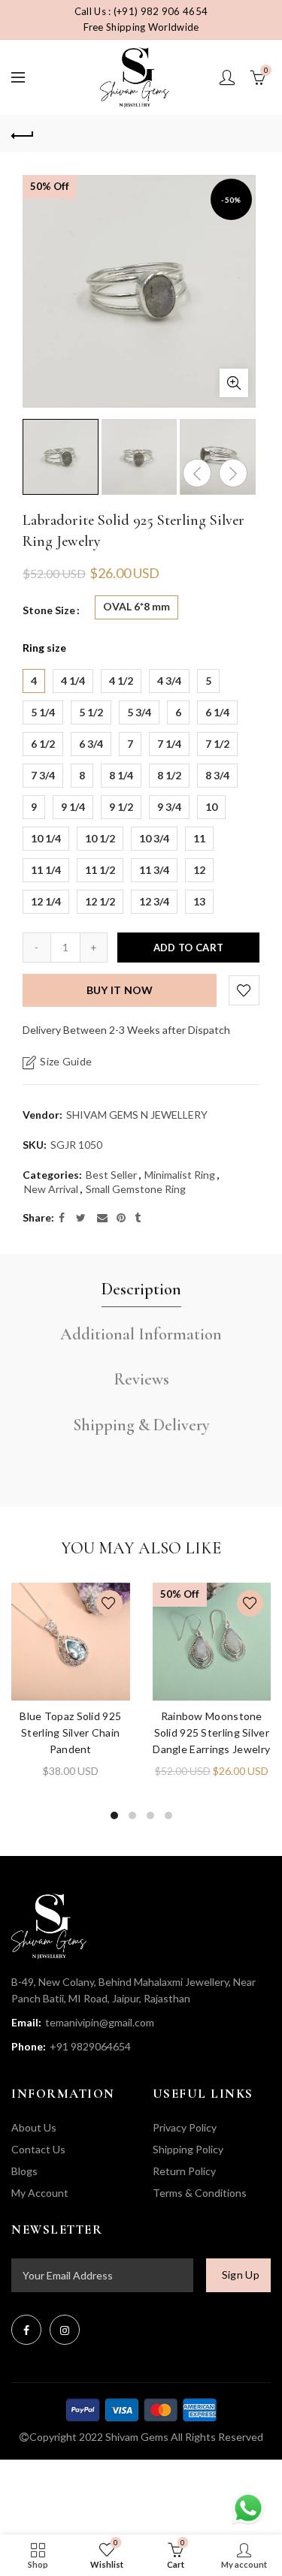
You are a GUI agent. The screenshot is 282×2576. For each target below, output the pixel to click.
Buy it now (120, 990)
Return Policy (184, 2171)
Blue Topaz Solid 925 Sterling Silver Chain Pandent (70, 1732)
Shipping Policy (188, 2149)
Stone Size (49, 610)
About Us (34, 2127)
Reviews (141, 1379)
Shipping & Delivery (141, 1425)
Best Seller (111, 1175)
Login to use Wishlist (244, 990)
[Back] (23, 134)
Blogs (24, 2171)
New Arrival (51, 1189)
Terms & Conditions (200, 2193)
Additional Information (141, 1334)
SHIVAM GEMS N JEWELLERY (137, 1115)
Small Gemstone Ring (136, 1189)
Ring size (44, 648)
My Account (40, 2193)
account (227, 77)
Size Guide (66, 1062)
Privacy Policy (185, 2127)
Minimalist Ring (180, 1175)
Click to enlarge (234, 383)
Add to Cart (188, 948)
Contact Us (38, 2149)
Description (141, 1289)
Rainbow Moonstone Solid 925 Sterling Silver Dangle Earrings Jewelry (211, 1732)
